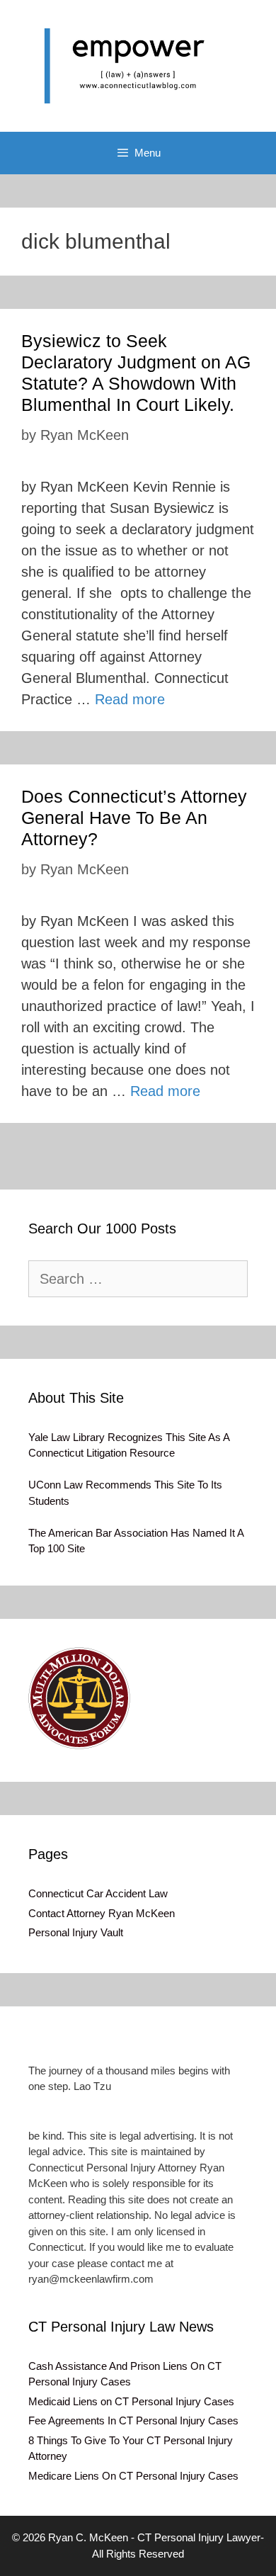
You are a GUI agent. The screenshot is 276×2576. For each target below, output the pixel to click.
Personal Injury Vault (76, 1932)
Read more (130, 699)
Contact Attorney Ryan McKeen (102, 1913)
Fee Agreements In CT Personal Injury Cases (133, 2420)
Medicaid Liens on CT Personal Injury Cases (131, 2401)
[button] (79, 1698)
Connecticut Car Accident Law (98, 1893)
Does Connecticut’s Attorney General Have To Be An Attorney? (134, 818)
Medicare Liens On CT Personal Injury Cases (133, 2476)
